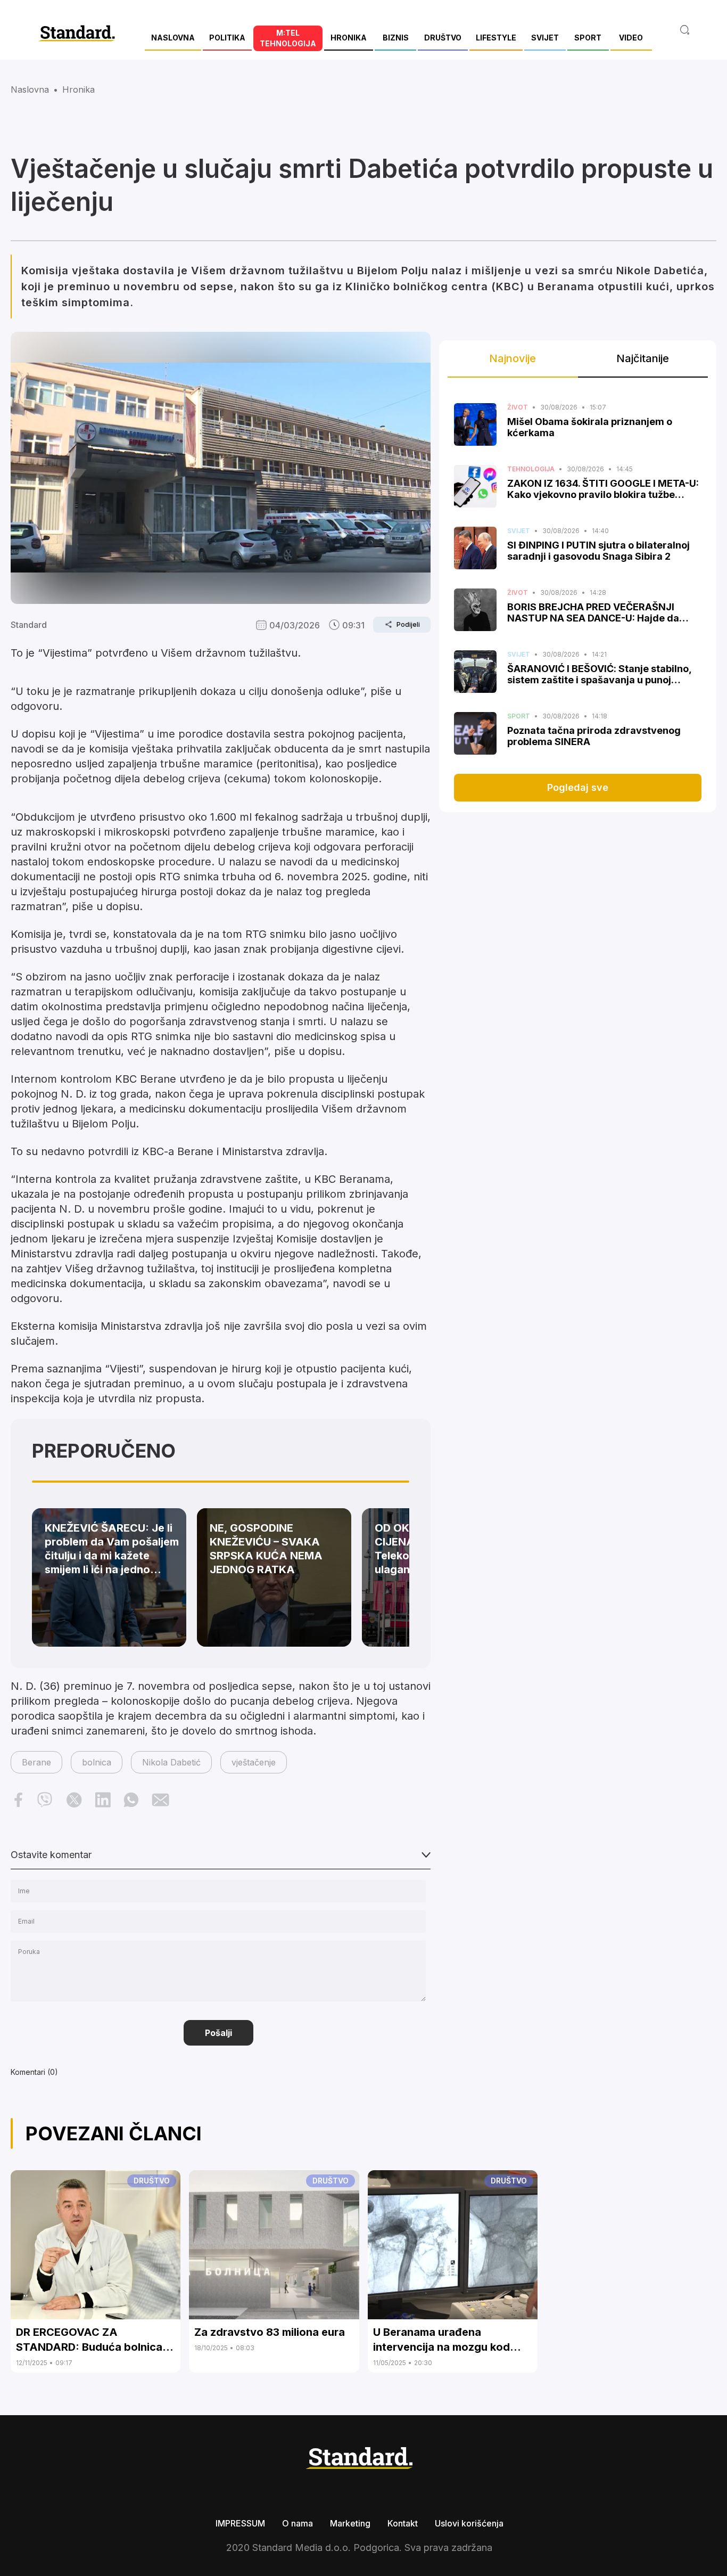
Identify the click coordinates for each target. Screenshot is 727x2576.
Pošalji (218, 2033)
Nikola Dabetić (171, 1762)
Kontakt (403, 2523)
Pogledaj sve (578, 787)
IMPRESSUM (240, 2523)
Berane (36, 1762)
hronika (79, 89)
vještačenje (254, 1762)
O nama (298, 2523)
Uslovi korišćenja (469, 2523)
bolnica (97, 1762)
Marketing (350, 2523)
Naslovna (30, 89)
